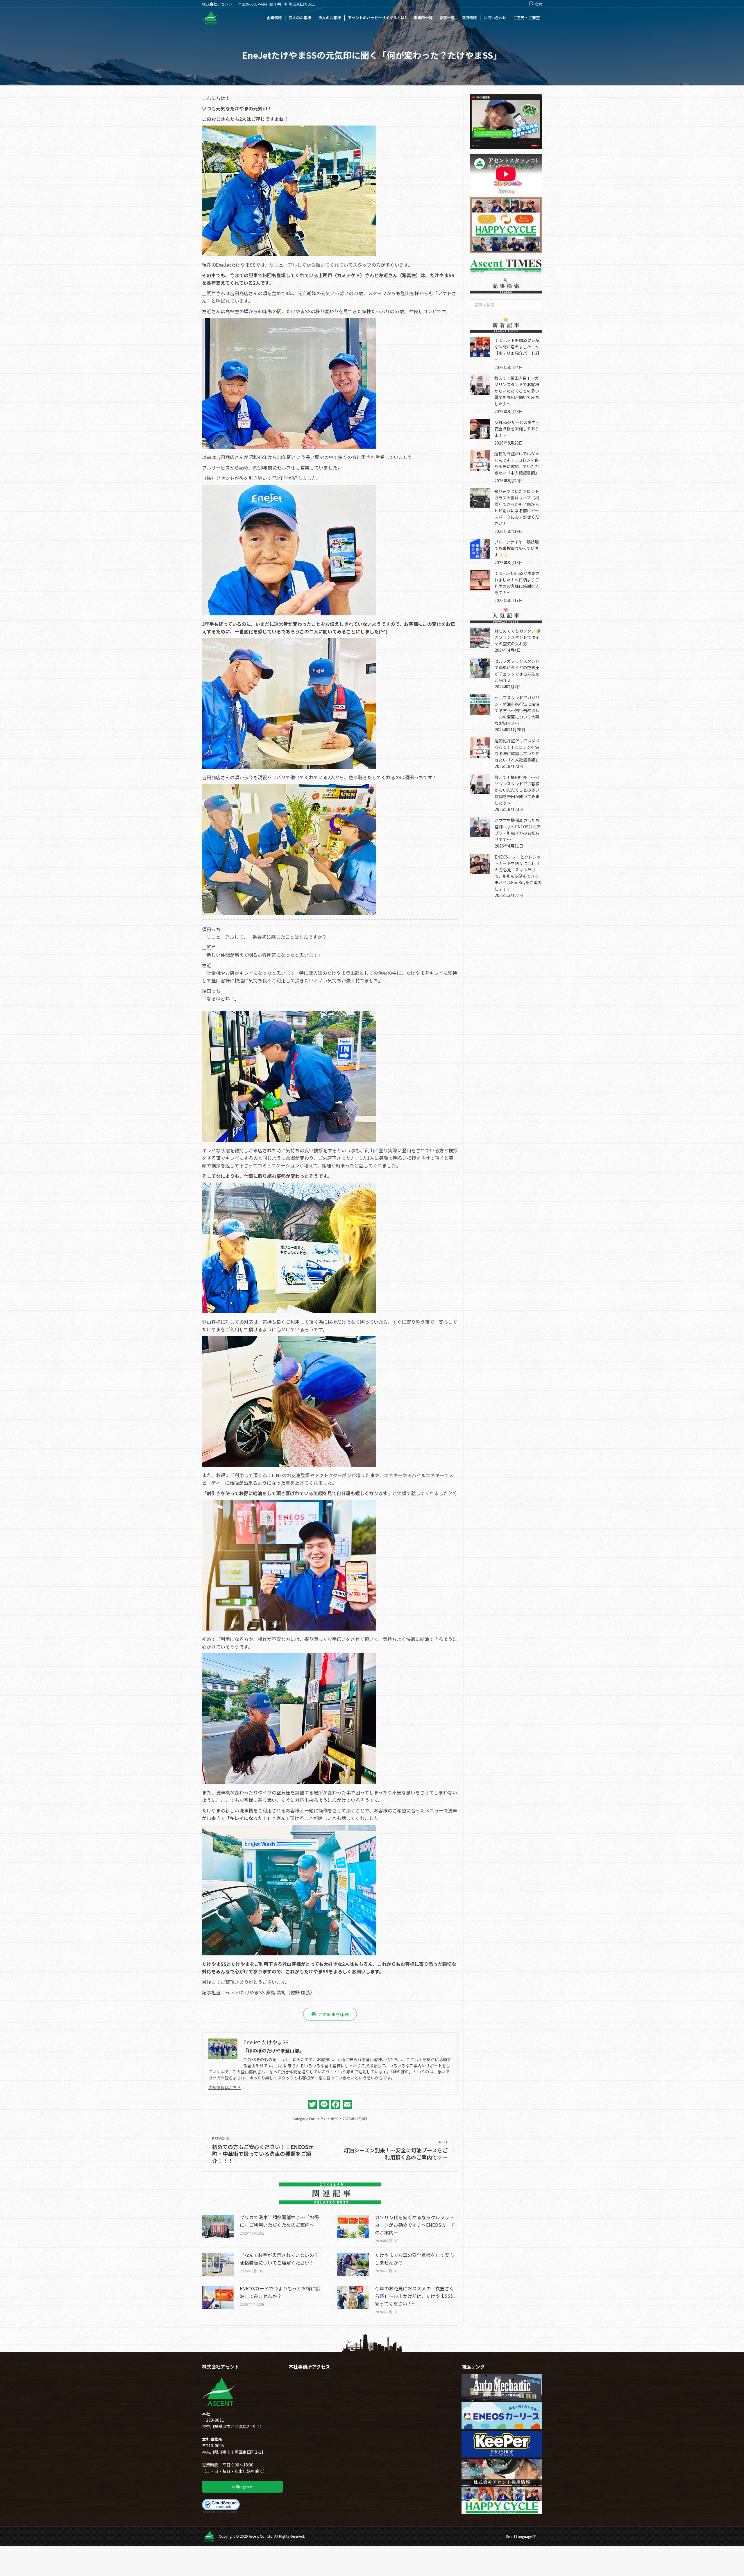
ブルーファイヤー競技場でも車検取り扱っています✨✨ (517, 548)
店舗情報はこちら (225, 2087)
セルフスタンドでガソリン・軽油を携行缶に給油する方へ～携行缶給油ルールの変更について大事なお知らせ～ (517, 710)
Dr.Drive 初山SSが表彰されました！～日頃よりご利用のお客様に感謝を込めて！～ (517, 583)
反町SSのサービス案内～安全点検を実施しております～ (517, 429)
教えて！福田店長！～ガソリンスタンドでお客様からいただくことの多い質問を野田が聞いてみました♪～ (517, 391)
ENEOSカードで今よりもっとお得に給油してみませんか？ (280, 2292)
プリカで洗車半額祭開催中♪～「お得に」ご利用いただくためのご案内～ (279, 2221)
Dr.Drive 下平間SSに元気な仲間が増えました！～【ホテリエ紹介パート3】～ (518, 350)
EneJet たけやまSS (324, 2119)
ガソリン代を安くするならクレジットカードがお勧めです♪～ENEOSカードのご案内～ (415, 2225)
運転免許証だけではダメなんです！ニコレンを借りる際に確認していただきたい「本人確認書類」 (517, 463)
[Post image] (218, 2226)
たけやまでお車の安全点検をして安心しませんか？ (414, 2259)
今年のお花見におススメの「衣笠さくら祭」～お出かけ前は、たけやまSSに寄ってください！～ (415, 2296)
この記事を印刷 (333, 2014)
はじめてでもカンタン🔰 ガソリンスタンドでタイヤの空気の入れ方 (519, 637)
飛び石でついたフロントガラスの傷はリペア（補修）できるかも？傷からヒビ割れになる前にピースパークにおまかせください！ (517, 507)
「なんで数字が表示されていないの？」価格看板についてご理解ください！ (280, 2259)
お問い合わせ (242, 2487)
